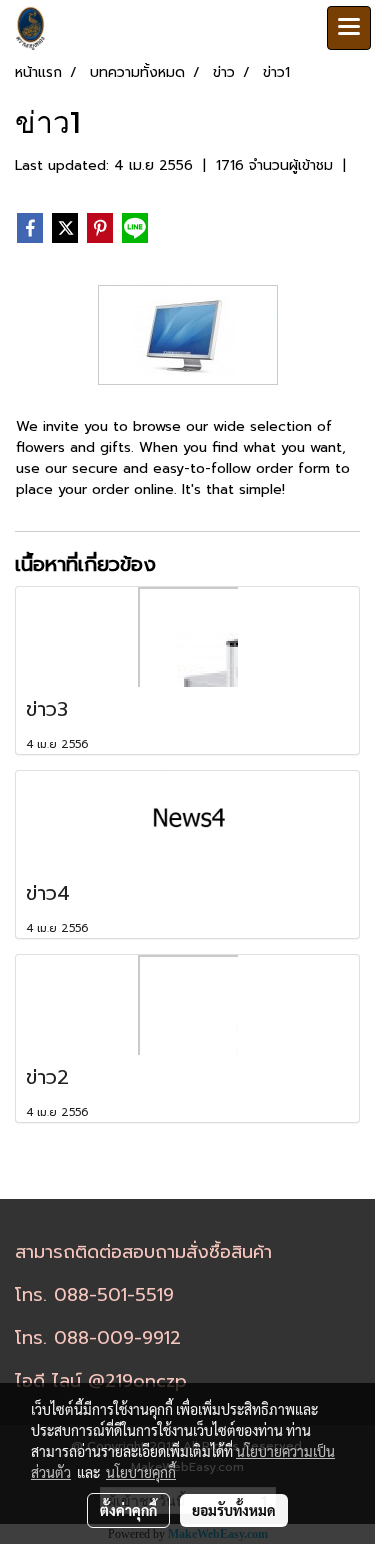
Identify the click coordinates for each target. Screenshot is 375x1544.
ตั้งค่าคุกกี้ (128, 1510)
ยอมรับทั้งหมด (234, 1510)
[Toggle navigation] (349, 28)
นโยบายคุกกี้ (141, 1472)
